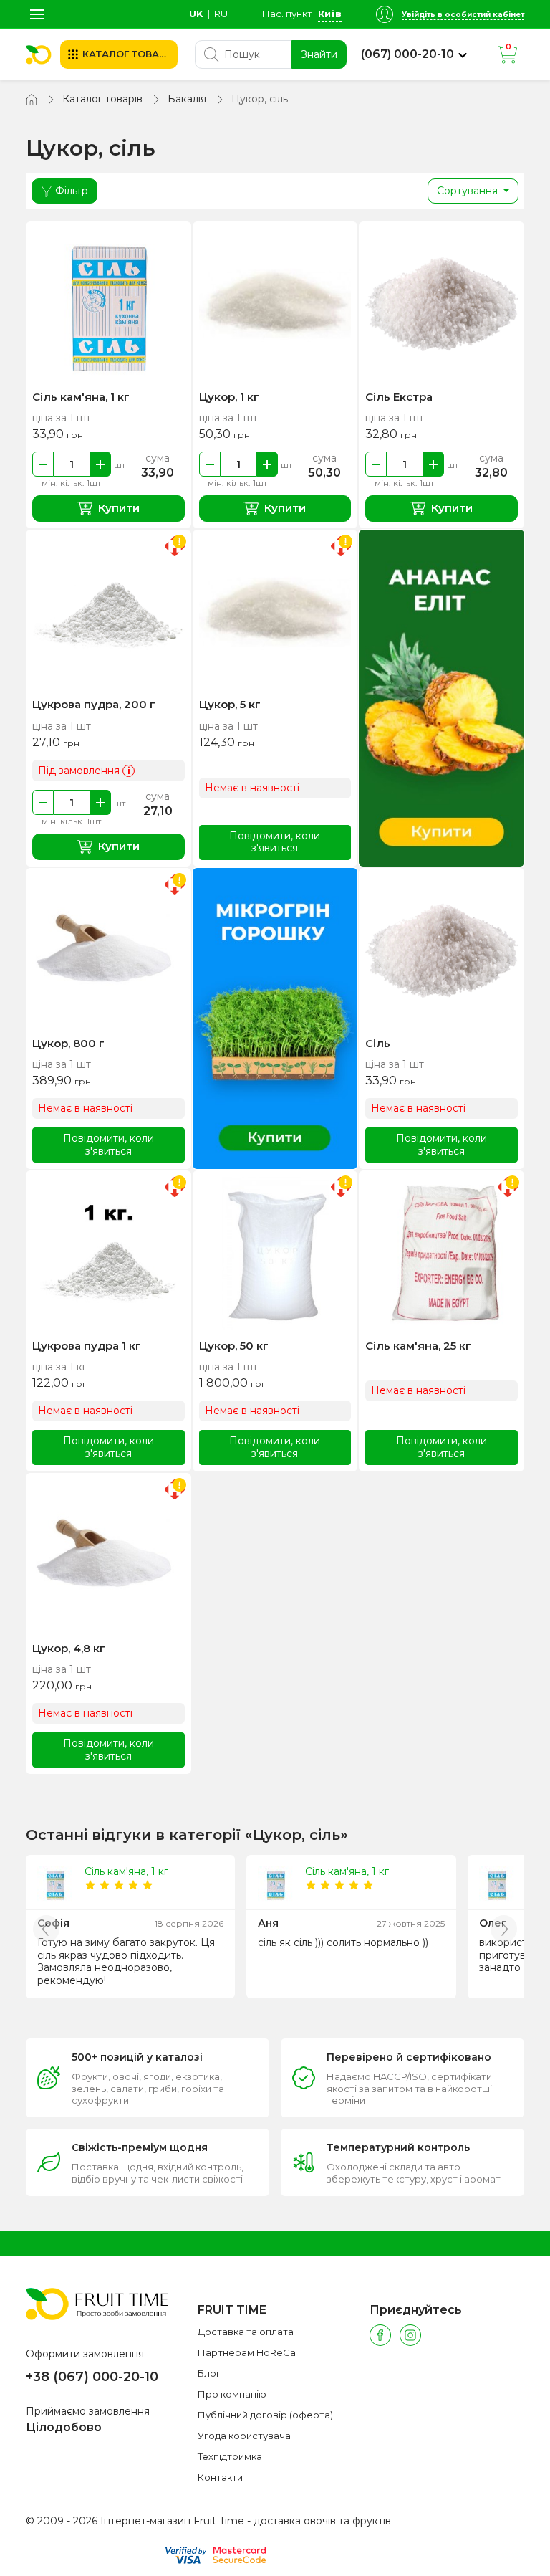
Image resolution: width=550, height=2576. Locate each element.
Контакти (220, 2477)
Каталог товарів (102, 99)
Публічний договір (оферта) (265, 2415)
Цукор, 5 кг (230, 704)
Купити (119, 508)
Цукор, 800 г (68, 1043)
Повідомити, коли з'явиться (275, 842)
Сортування (469, 191)
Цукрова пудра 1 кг (87, 1346)
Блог (209, 2373)
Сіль (378, 1043)
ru (221, 14)
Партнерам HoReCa (247, 2352)
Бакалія (187, 99)
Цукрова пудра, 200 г (94, 704)
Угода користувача (244, 2436)
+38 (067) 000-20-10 (92, 2377)
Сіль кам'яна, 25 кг (418, 1346)
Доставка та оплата (246, 2332)
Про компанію (232, 2394)
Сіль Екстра (399, 397)
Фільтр (72, 191)
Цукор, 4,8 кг (69, 1648)
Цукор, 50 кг (234, 1346)
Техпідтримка (230, 2456)
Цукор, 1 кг (229, 397)
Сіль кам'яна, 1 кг (81, 397)
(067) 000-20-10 (407, 54)
